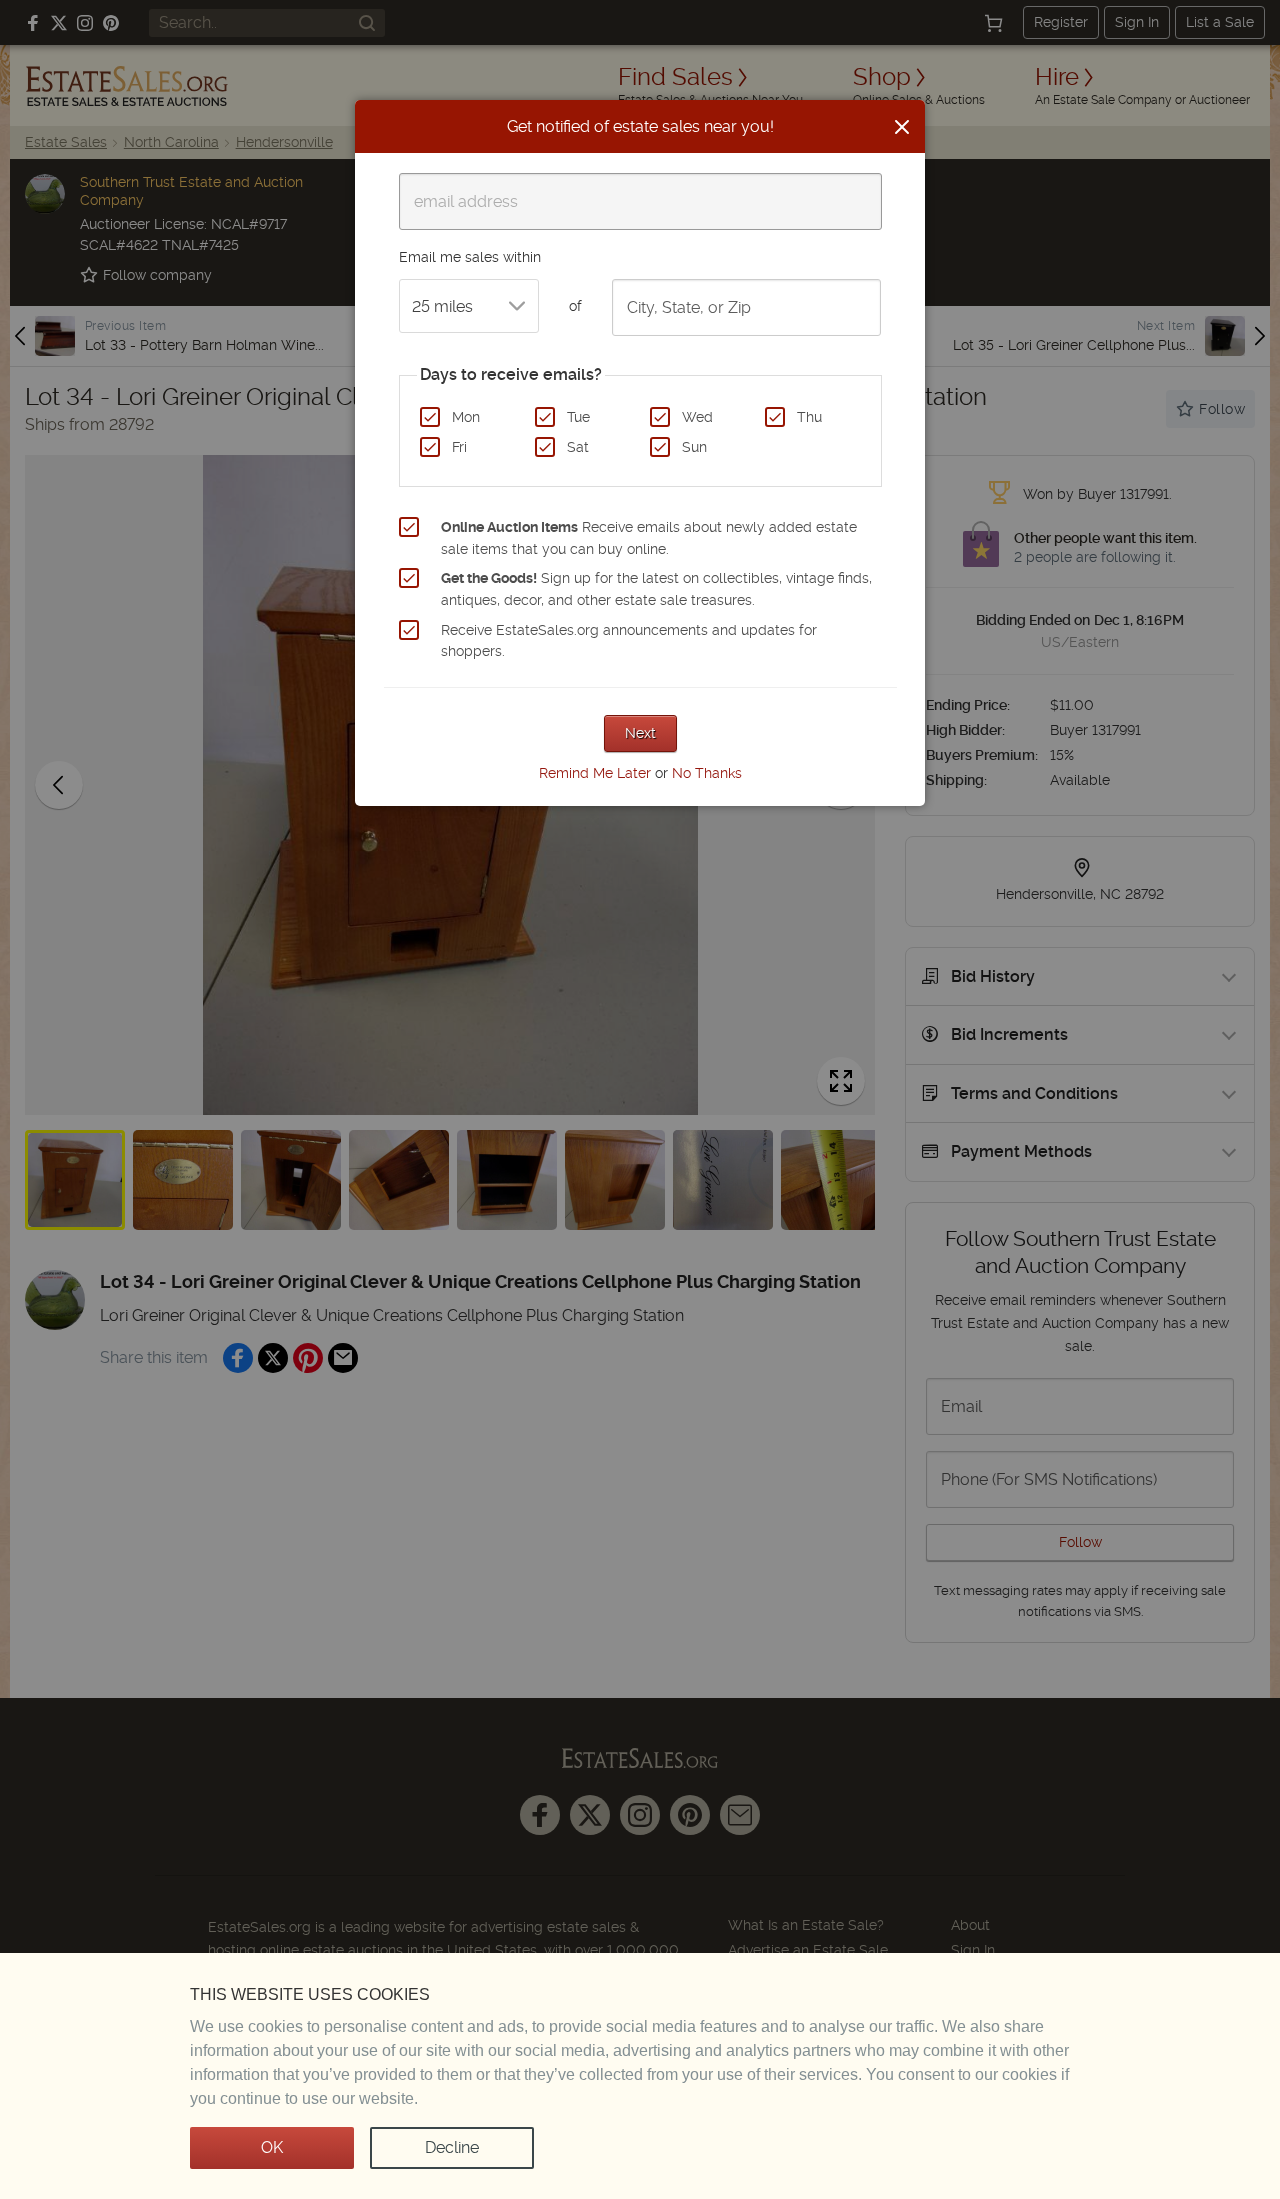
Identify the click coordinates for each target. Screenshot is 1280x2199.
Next (640, 733)
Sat (578, 447)
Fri (459, 447)
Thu (809, 417)
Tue (578, 417)
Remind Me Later (595, 773)
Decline (452, 2147)
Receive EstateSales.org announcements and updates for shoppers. (629, 641)
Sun (694, 447)
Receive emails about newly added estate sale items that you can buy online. (649, 538)
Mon (466, 417)
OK (272, 2147)
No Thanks (707, 773)
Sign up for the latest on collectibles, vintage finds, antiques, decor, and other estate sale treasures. (656, 589)
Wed (697, 417)
